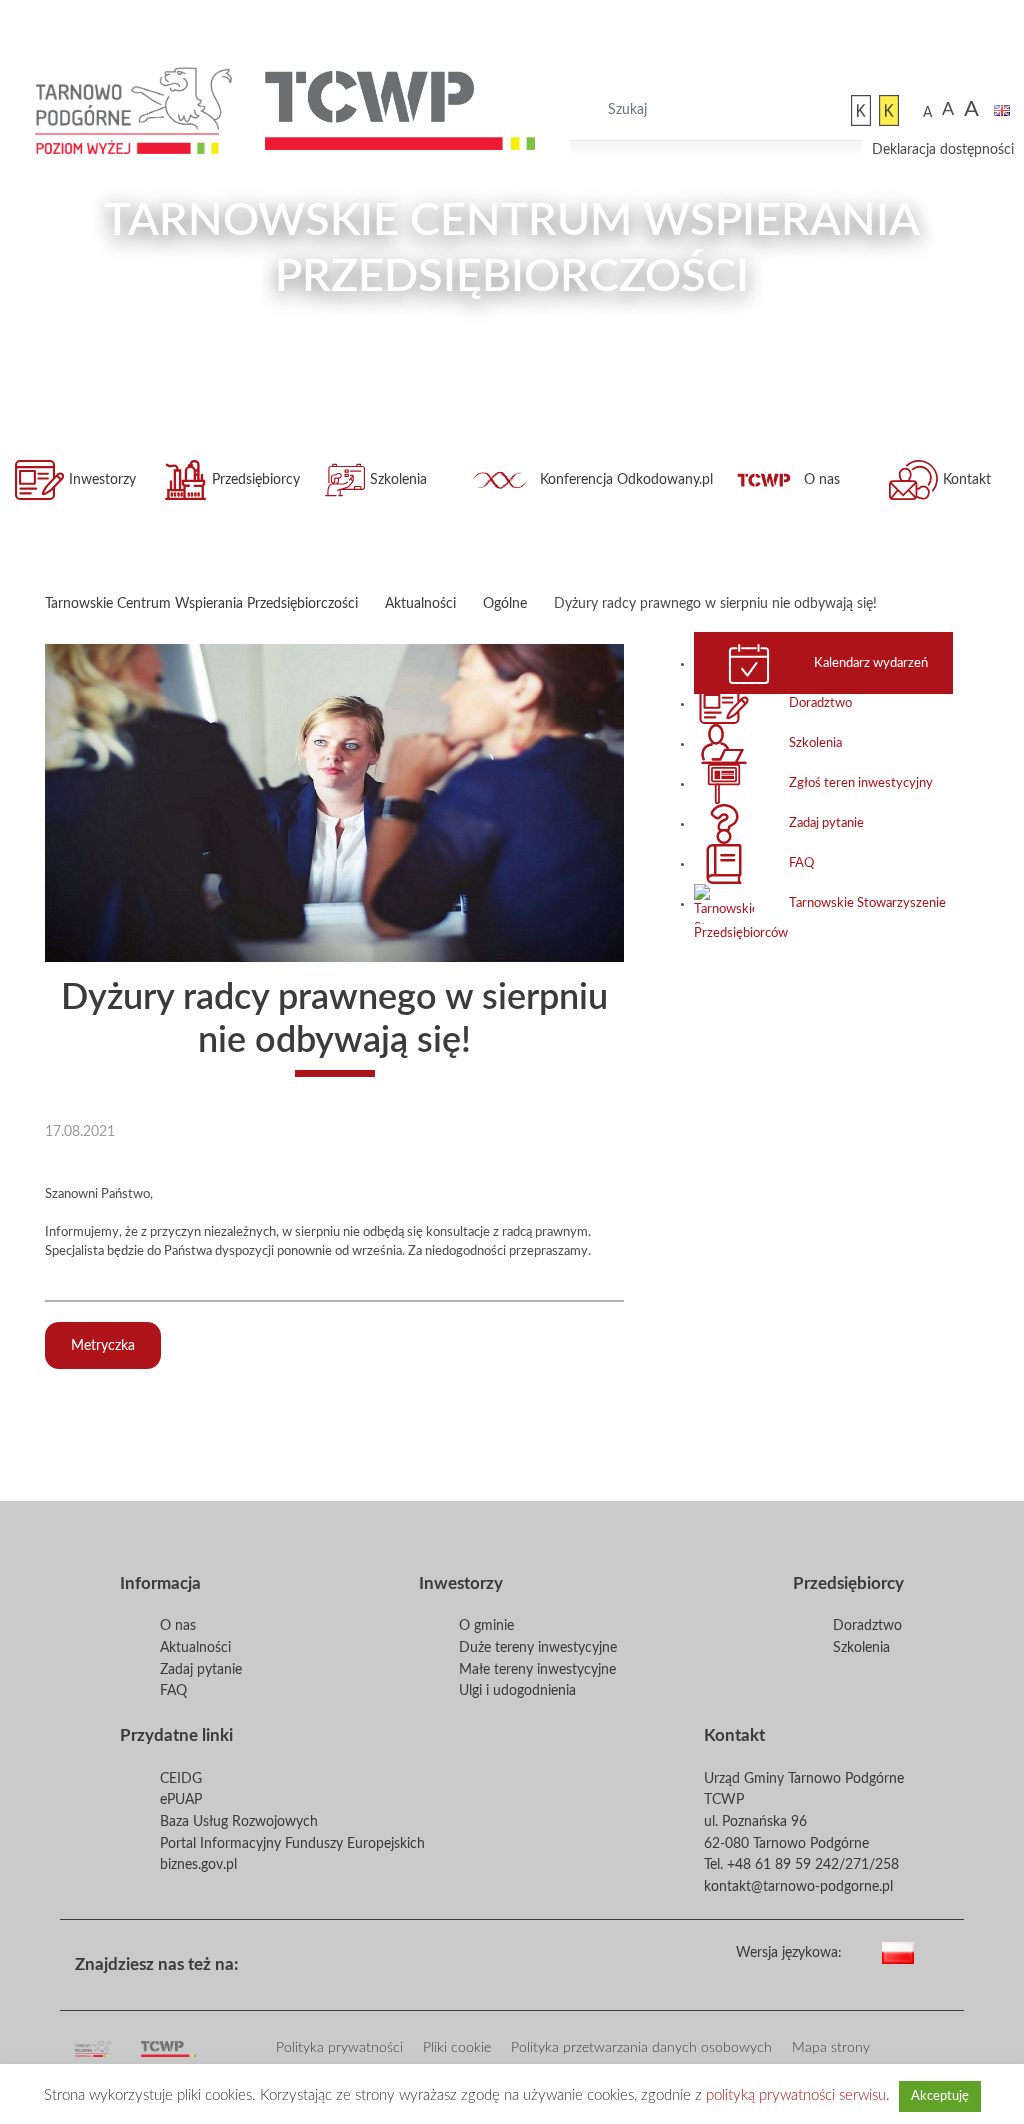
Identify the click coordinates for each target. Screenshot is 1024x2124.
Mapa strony (831, 2047)
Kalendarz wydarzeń (871, 663)
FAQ (801, 863)
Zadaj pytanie (826, 823)
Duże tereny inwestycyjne (538, 1647)
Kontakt (967, 479)
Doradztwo (820, 703)
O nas (822, 479)
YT (341, 1958)
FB (309, 1958)
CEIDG (181, 1778)
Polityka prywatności (339, 2047)
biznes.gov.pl (198, 1864)
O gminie (486, 1625)
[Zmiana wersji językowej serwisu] (937, 1950)
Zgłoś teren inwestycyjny (861, 783)
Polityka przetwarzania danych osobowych (641, 2047)
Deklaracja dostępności (943, 149)
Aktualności (195, 1647)
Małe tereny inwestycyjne (537, 1669)
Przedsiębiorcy (256, 479)
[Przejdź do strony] (135, 111)
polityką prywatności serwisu (796, 2095)
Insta (373, 1958)
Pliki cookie (457, 2047)
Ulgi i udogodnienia (517, 1690)
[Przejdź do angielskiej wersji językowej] (1002, 110)
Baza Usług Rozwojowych (239, 1821)
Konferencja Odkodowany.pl (626, 479)
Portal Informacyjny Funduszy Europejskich (292, 1843)
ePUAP (181, 1799)
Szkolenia (398, 479)
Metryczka (103, 1345)
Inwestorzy (102, 479)
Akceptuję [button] (940, 2096)
